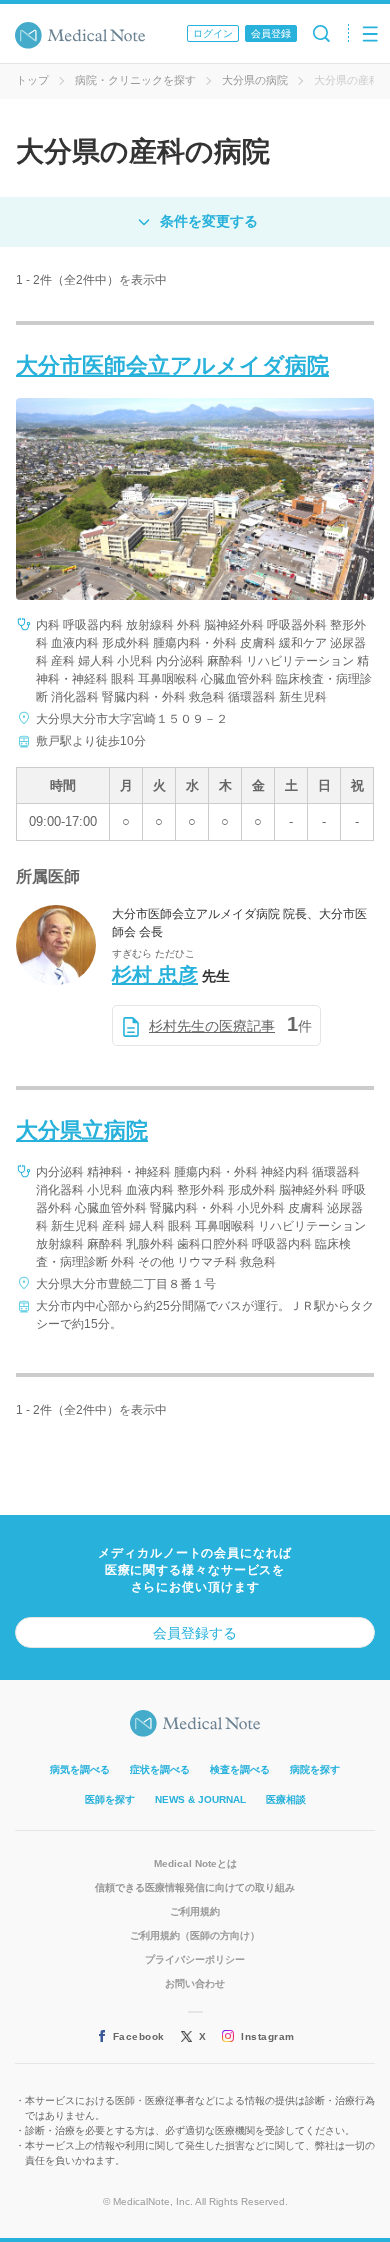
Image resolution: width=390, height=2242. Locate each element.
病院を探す (315, 1769)
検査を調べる (240, 1769)
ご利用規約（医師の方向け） (195, 1935)
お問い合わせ (195, 1983)
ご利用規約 (195, 1911)
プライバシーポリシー (195, 1959)
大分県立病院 (82, 1130)
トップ (32, 80)
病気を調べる (80, 1769)
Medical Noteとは (195, 1863)
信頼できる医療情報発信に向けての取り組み (195, 1887)
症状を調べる (160, 1769)
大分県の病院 (255, 80)
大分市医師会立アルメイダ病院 (172, 365)
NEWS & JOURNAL (200, 1799)
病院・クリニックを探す (135, 80)
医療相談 (286, 1799)
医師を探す (110, 1799)
